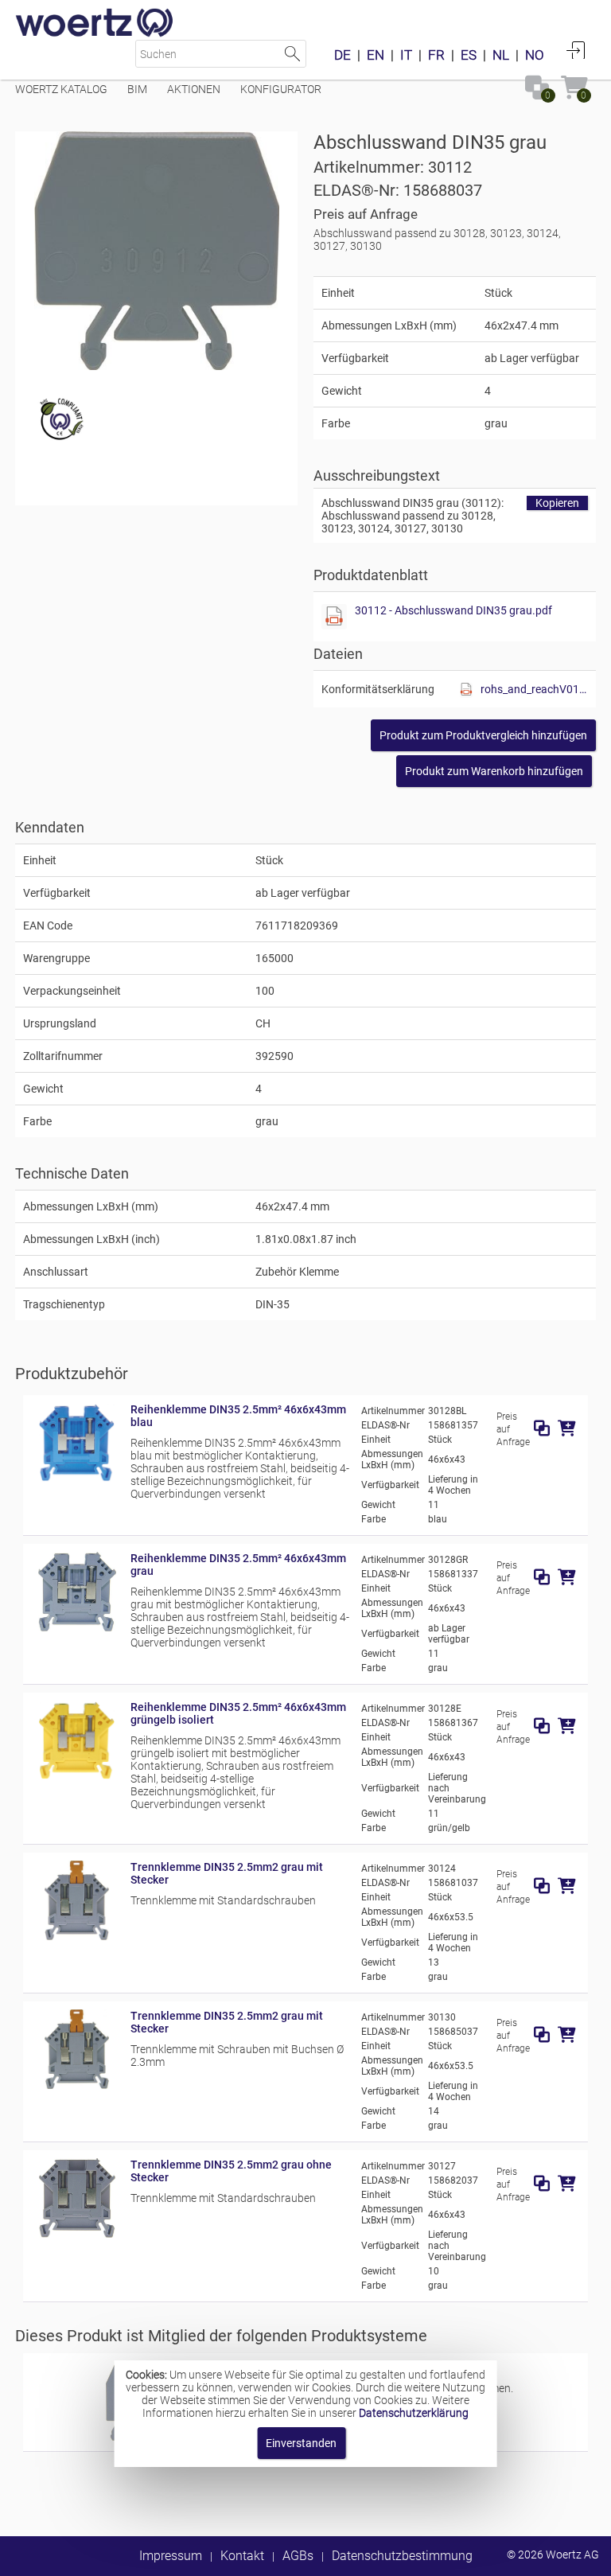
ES (469, 55)
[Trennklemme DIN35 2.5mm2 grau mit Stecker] (77, 1936)
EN (376, 55)
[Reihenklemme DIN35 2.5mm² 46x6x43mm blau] (77, 1479)
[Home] (95, 24)
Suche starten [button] (292, 54)
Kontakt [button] (242, 2556)
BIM (137, 89)
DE (342, 55)
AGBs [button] (298, 2556)
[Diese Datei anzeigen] (334, 617)
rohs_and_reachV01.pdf (534, 689)
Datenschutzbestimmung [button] (402, 2556)
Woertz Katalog (61, 89)
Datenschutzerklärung (414, 2413)
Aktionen (194, 89)
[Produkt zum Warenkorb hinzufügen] (567, 1428)
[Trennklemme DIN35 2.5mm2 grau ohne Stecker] (77, 2234)
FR (436, 55)
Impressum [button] (171, 2556)
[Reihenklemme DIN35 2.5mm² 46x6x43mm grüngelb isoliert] (77, 1776)
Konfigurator (281, 89)
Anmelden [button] (576, 50)
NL (501, 55)
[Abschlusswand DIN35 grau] (157, 251)
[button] (483, 735)
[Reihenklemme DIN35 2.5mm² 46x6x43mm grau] (77, 1627)
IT (406, 55)
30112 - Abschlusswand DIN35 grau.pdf (453, 610)
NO (535, 55)
